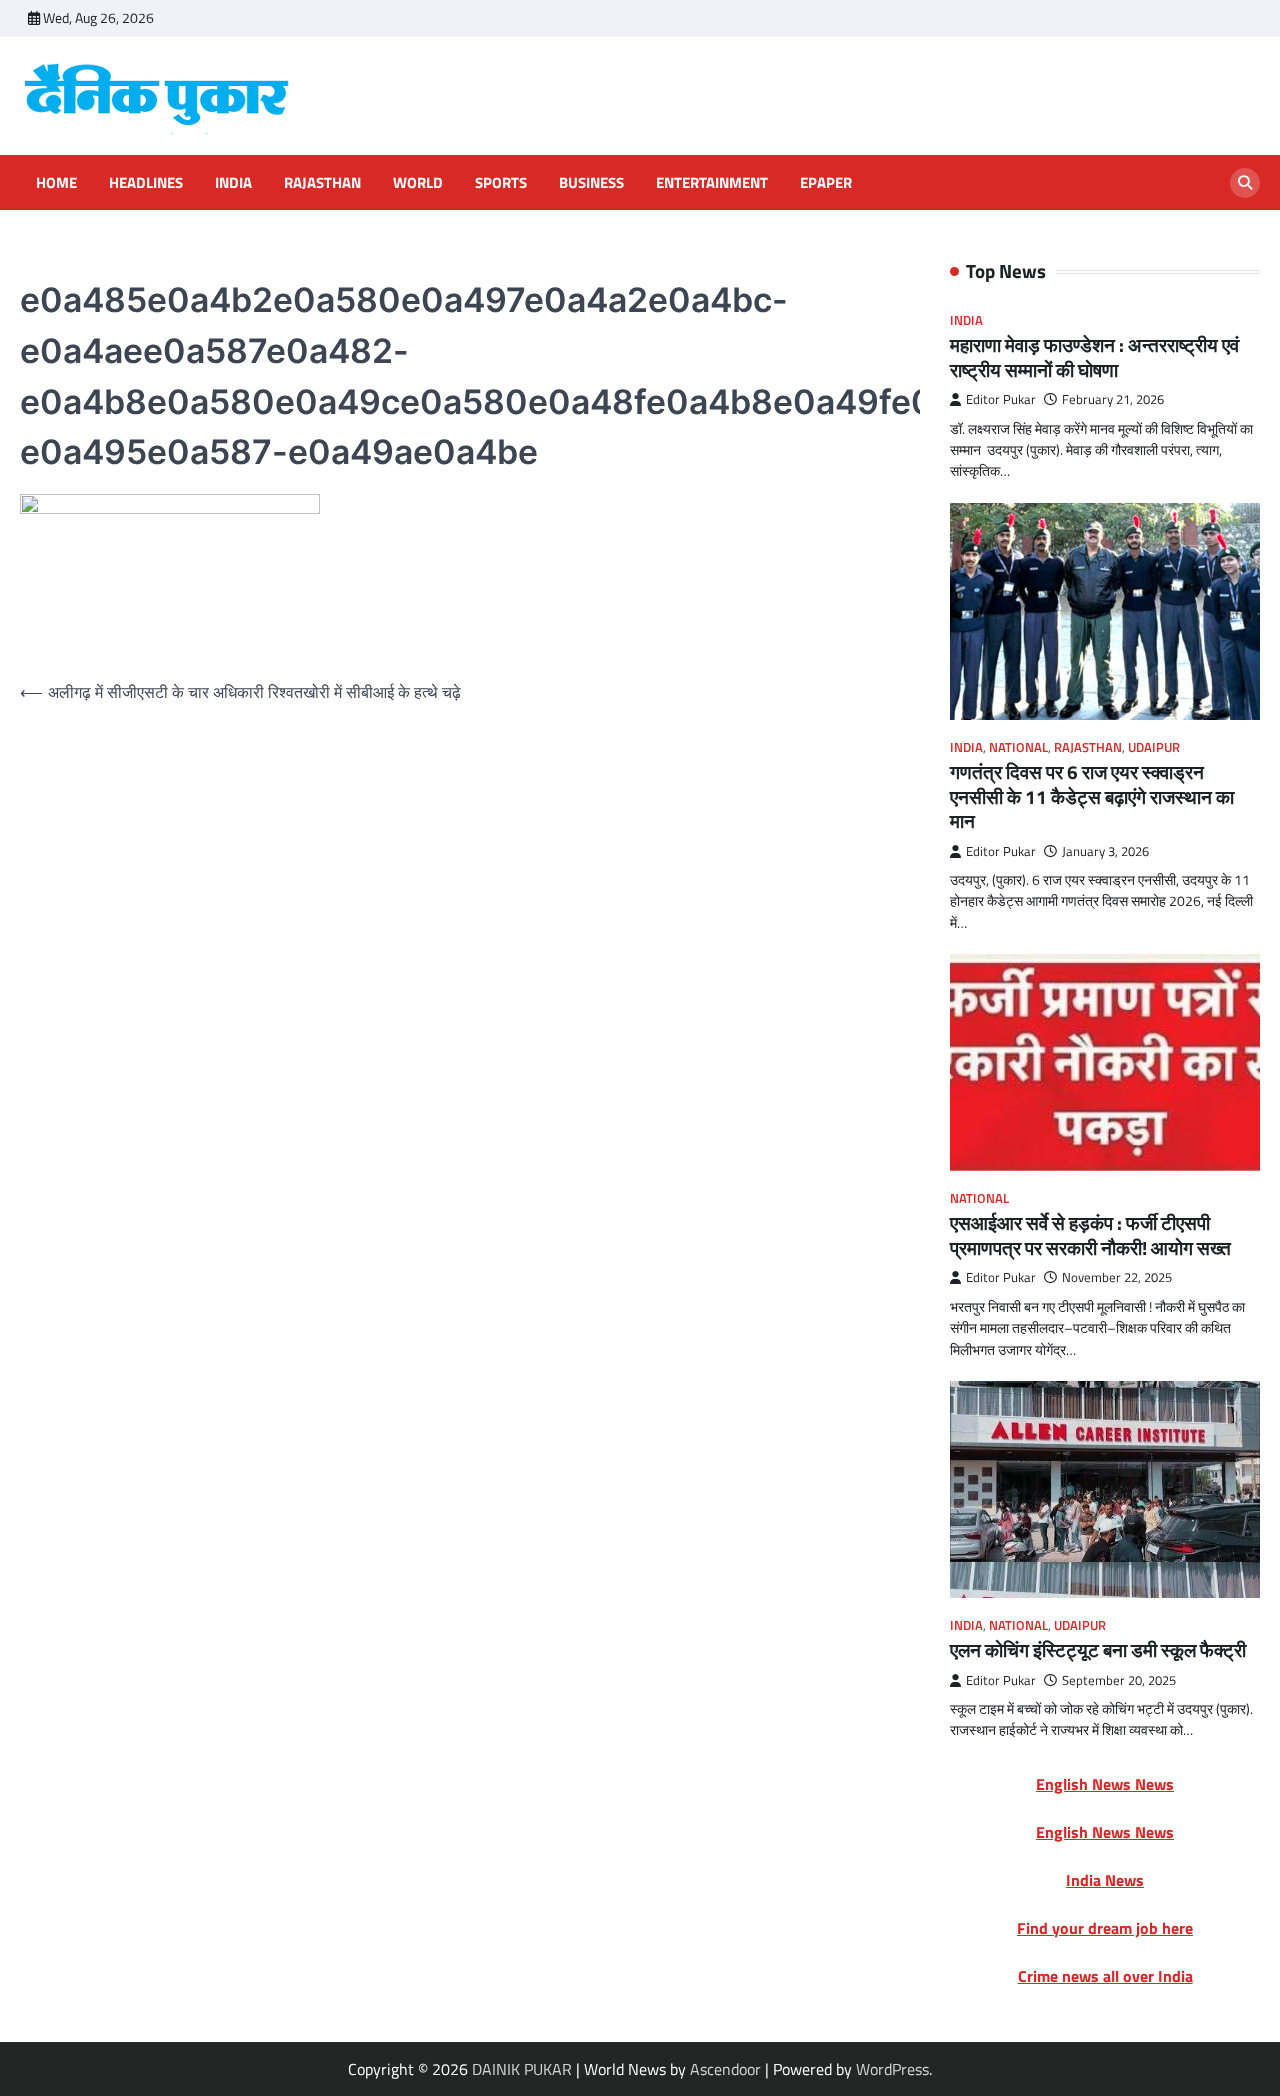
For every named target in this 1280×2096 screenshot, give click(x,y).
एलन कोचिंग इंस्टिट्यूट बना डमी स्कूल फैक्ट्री (1098, 1650)
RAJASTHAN (322, 183)
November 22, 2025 (1117, 1277)
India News (1105, 1880)
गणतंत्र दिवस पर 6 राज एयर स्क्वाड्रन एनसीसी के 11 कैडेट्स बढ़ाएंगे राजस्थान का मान (1092, 796)
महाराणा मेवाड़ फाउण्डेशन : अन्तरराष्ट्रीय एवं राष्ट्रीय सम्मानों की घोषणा (1094, 357)
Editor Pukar (1001, 399)
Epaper (826, 183)
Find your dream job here (1105, 1928)
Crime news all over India (1105, 1976)
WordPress (892, 2069)
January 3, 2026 (1105, 851)
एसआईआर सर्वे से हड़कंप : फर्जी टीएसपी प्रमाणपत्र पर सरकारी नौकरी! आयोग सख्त (1090, 1235)
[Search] (1245, 183)
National (1018, 747)
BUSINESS (591, 183)
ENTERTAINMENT (712, 183)
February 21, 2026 (1113, 399)
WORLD (418, 183)
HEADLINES (146, 183)
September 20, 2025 (1119, 1680)
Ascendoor (725, 2069)
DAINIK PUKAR (522, 2069)
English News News (1105, 1784)
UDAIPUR (1154, 747)
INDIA (233, 183)
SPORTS (501, 183)
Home (56, 183)
